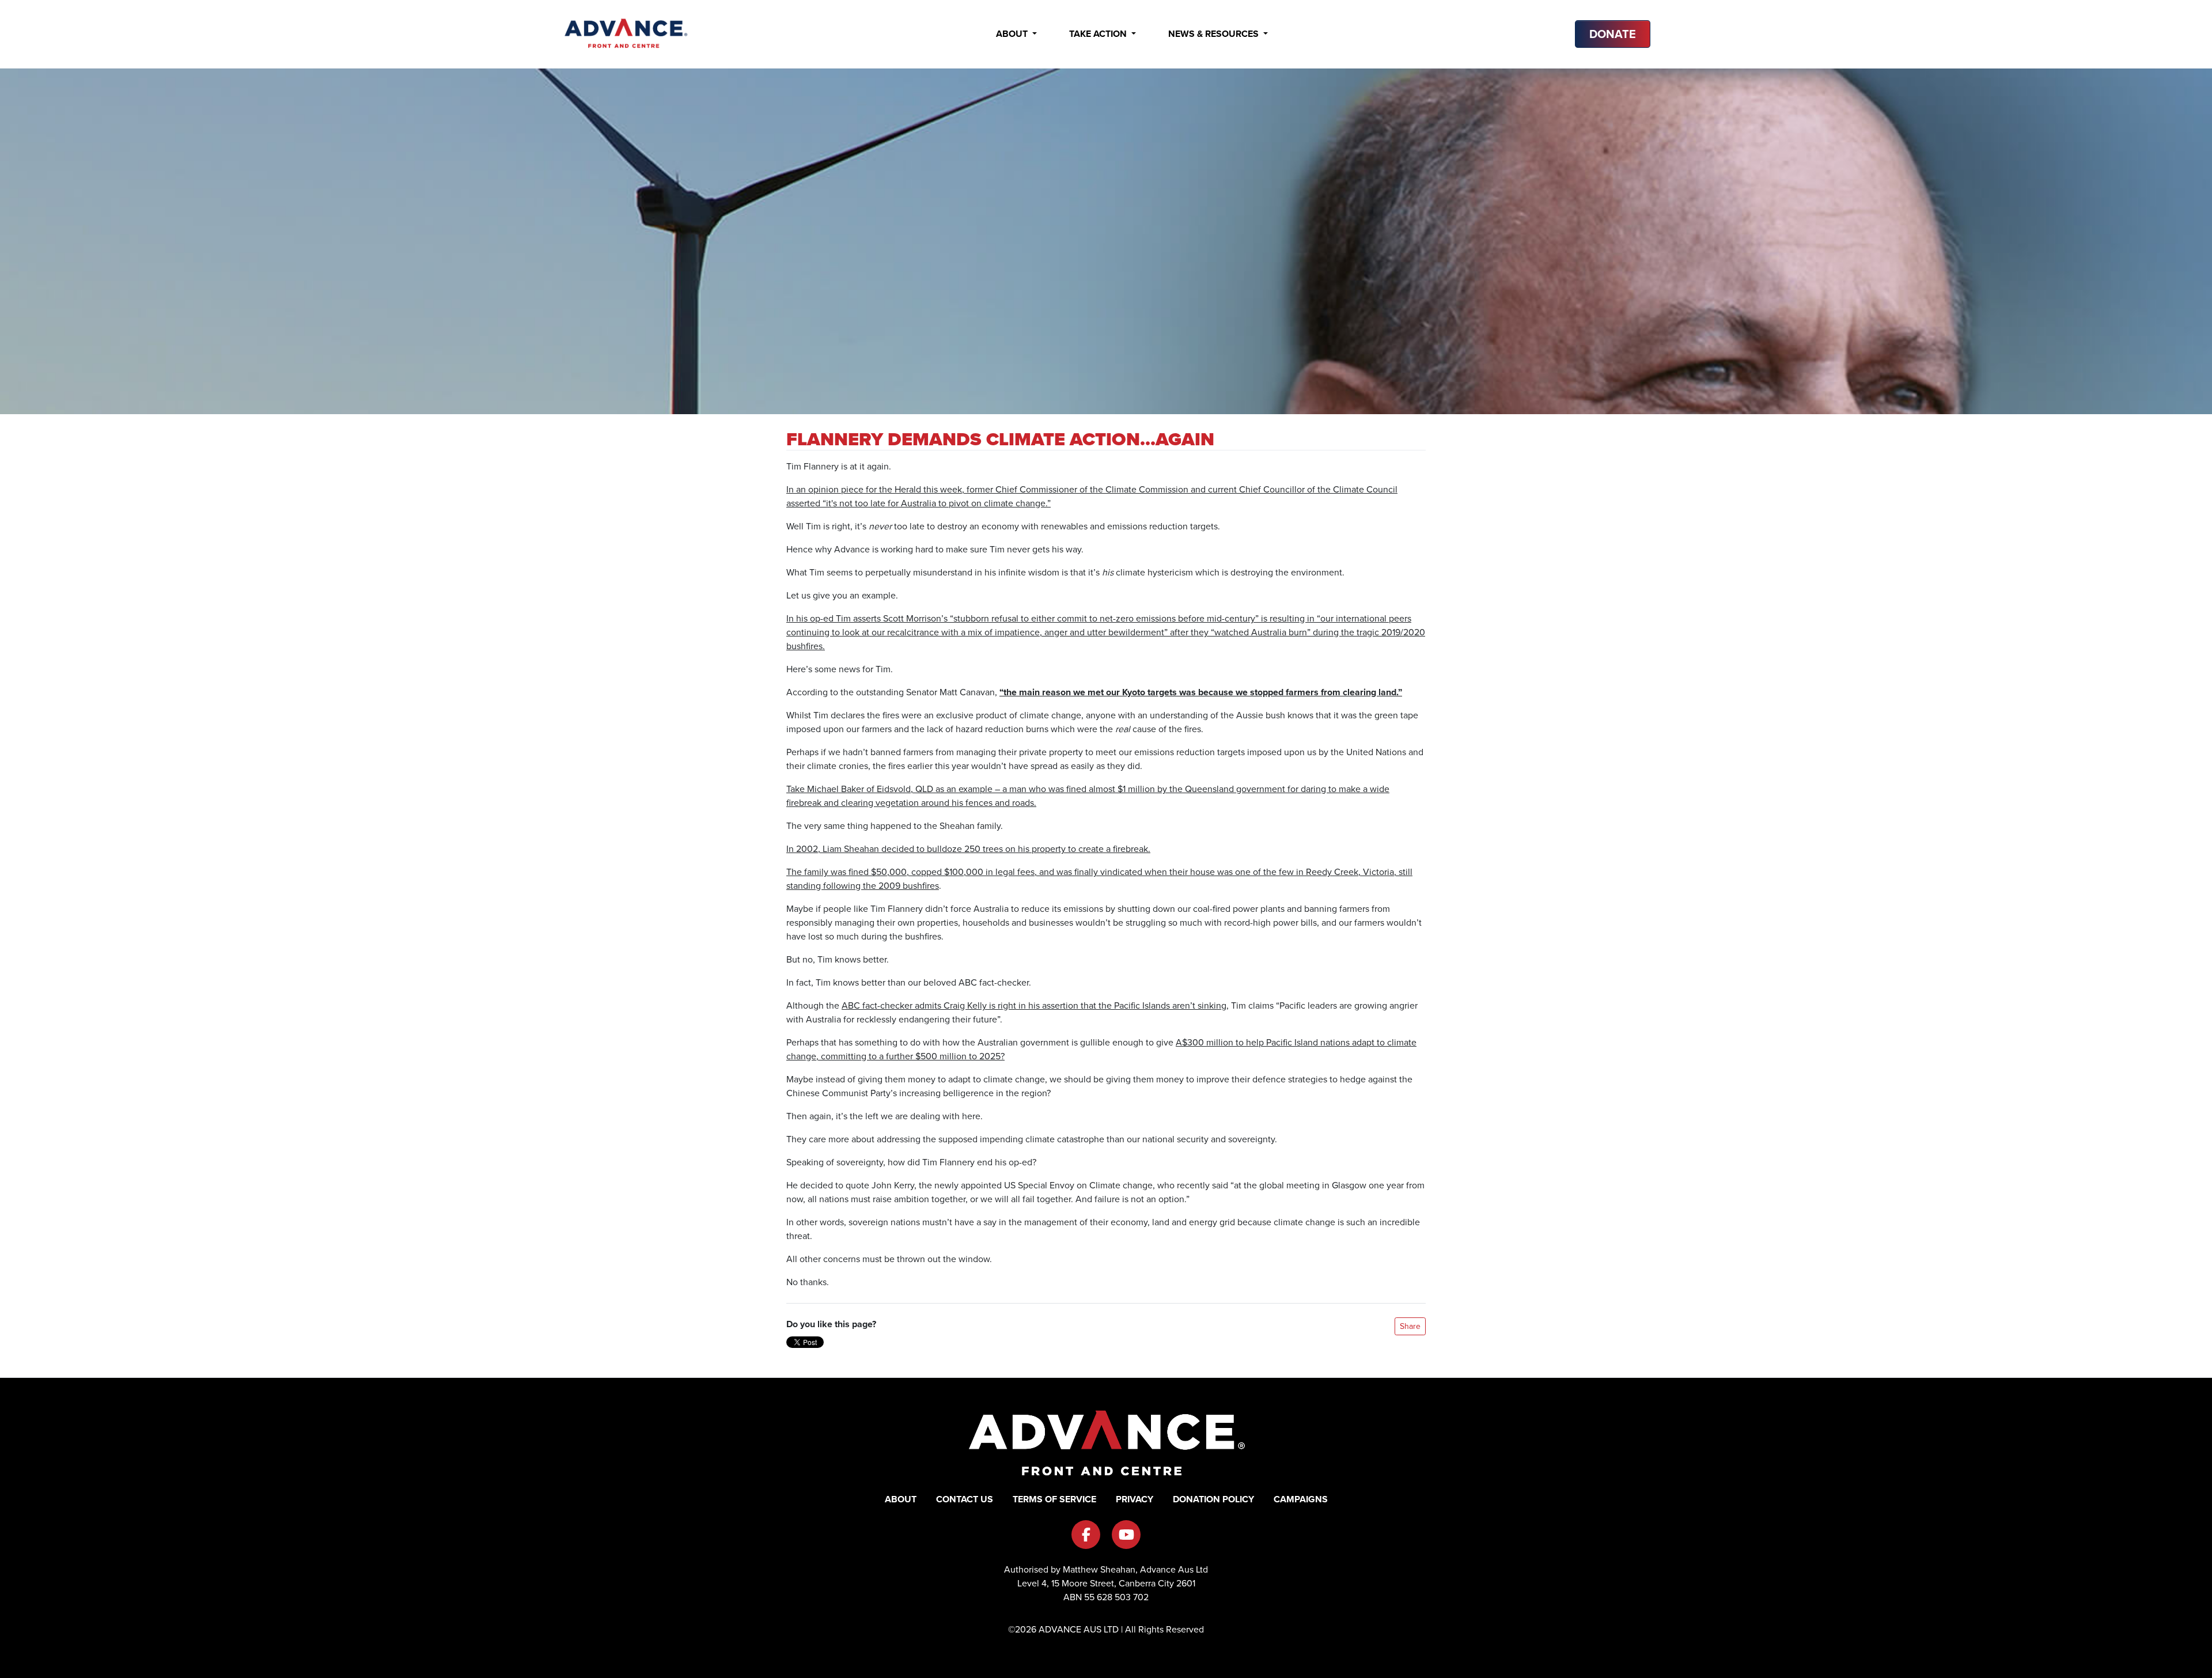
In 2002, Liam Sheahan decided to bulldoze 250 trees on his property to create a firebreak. (968, 849)
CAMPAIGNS (1301, 1499)
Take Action (1099, 34)
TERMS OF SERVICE (1054, 1499)
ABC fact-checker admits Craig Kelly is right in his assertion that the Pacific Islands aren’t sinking (1034, 1005)
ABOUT (901, 1499)
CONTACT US (965, 1499)
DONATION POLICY (1213, 1499)
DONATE (1613, 34)
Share (1410, 1326)
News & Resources (1215, 34)
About (1013, 34)
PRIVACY (1135, 1499)
